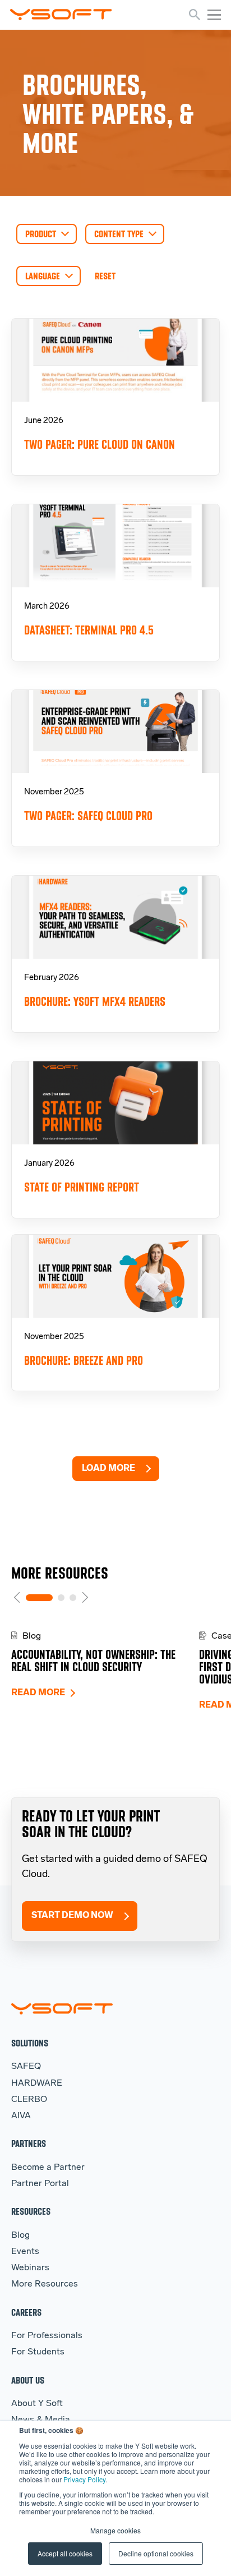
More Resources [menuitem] (45, 2284)
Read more (38, 1693)
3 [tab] (73, 1598)
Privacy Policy (84, 2479)
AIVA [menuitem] (21, 2116)
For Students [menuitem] (38, 2352)
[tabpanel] (105, 1665)
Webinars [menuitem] (30, 2268)
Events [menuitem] (25, 2252)
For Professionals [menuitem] (47, 2336)
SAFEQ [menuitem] (26, 2067)
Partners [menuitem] (29, 2143)
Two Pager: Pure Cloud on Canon (100, 445)
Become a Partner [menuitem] (48, 2168)
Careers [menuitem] (26, 2312)
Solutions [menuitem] (30, 2043)
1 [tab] (39, 1598)
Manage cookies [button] (115, 2530)
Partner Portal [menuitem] (40, 2184)
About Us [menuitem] (28, 2380)
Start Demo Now (72, 1916)
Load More (108, 1469)
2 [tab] (61, 1598)
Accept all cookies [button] (65, 2553)
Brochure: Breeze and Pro (84, 1361)
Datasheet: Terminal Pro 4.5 (89, 630)
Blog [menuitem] (20, 2235)
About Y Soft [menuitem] (37, 2404)
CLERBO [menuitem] (29, 2100)
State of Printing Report (82, 1187)
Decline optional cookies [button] (156, 2553)
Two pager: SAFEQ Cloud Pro (88, 816)
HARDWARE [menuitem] (37, 2083)
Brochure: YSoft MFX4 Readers (95, 1002)
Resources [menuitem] (31, 2211)
